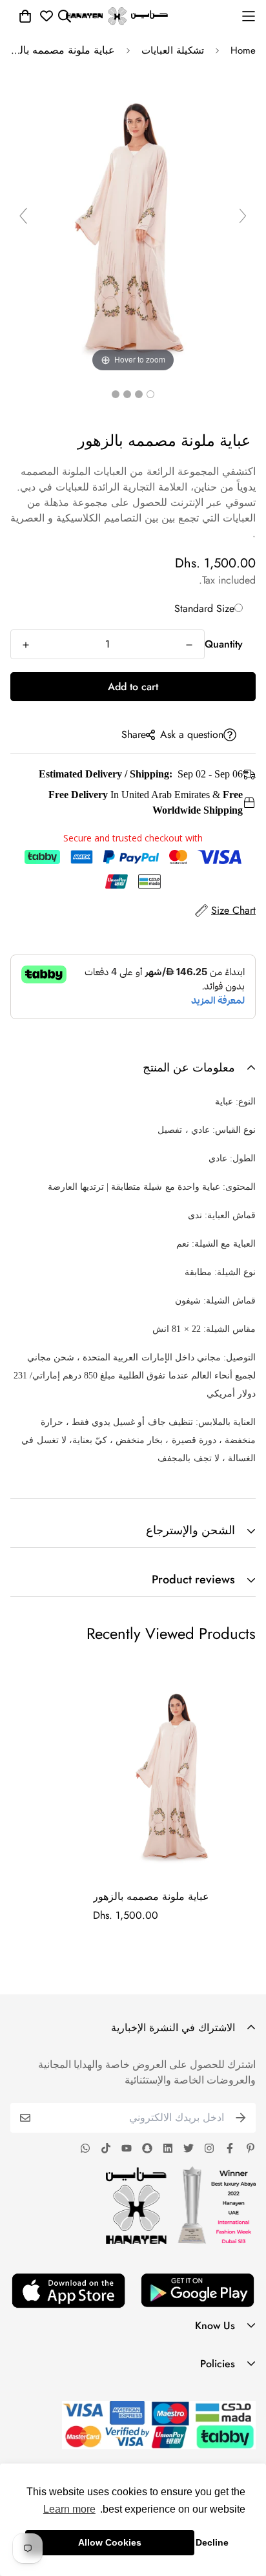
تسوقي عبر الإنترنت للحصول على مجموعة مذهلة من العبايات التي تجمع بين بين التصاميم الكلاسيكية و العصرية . (133, 518)
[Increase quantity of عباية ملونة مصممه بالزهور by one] (26, 645)
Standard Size (204, 608)
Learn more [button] (69, 2509)
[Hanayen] (117, 16)
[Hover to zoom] (133, 221)
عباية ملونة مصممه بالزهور (151, 1896)
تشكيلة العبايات (173, 50)
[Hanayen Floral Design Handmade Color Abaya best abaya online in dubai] (150, 394)
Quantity (224, 644)
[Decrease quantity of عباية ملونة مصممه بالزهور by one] (189, 645)
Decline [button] (212, 2542)
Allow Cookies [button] (110, 2542)
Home (243, 50)
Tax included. (227, 580)
